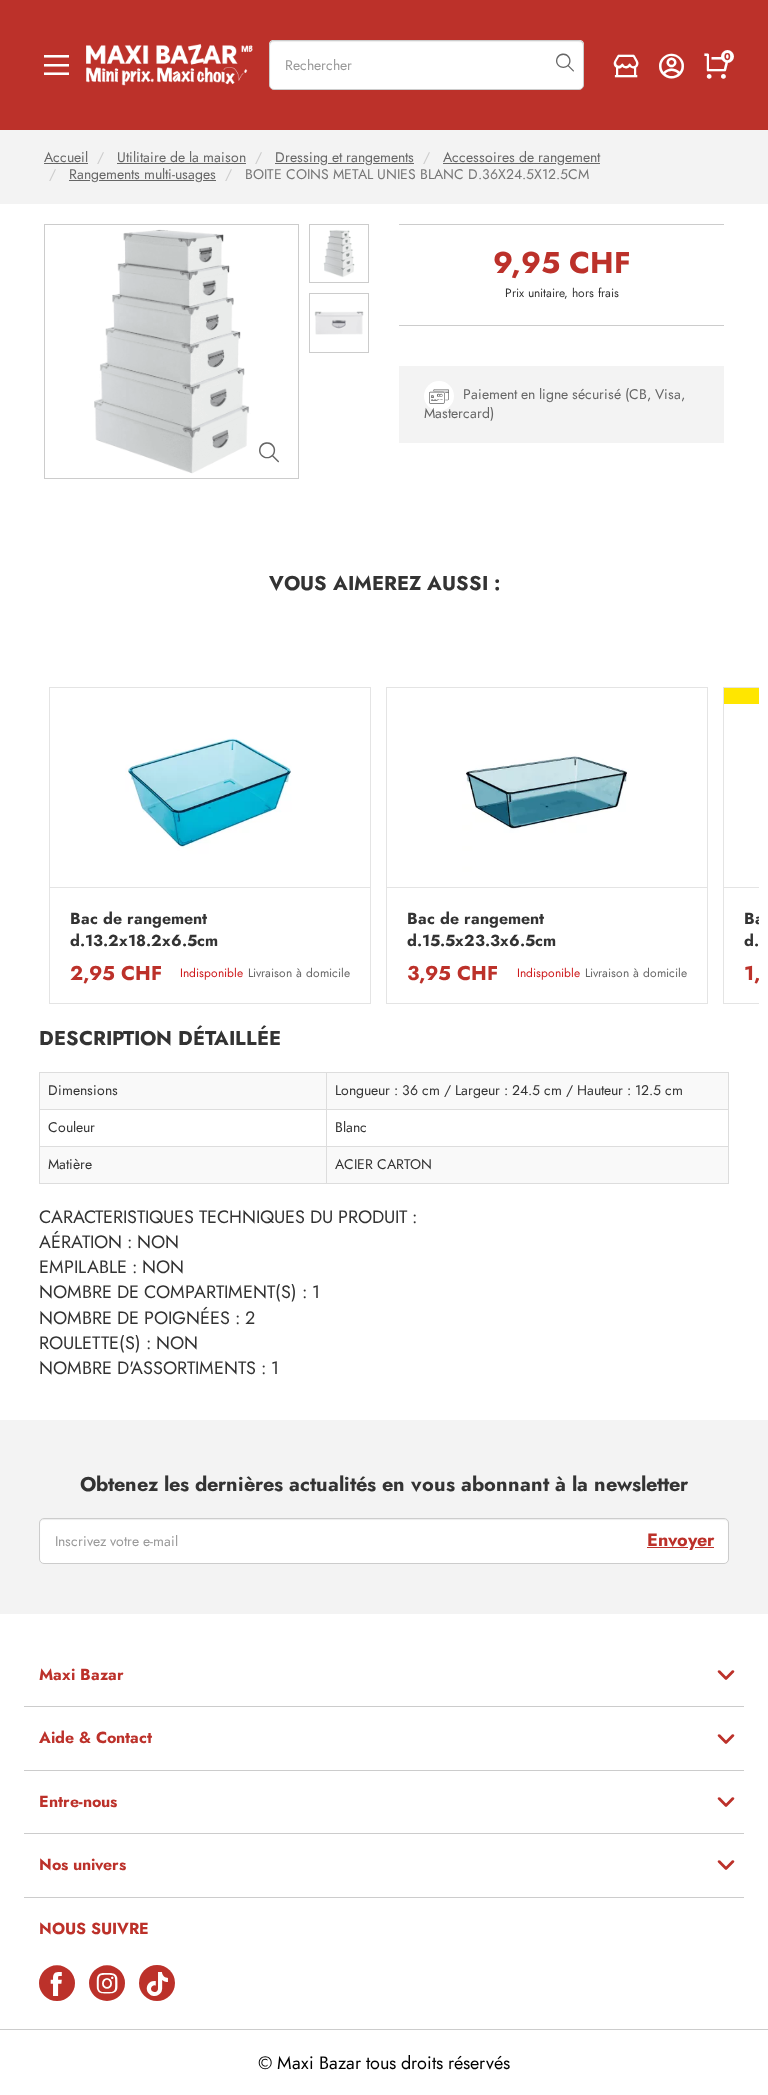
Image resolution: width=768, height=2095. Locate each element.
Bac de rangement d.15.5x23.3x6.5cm (481, 930)
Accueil (66, 157)
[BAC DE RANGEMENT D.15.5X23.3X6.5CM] (547, 792)
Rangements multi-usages (142, 174)
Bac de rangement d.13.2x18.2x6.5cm (144, 930)
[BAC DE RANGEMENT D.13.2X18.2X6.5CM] (210, 792)
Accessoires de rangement (521, 157)
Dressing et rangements (344, 157)
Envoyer (680, 1540)
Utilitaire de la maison (181, 157)
